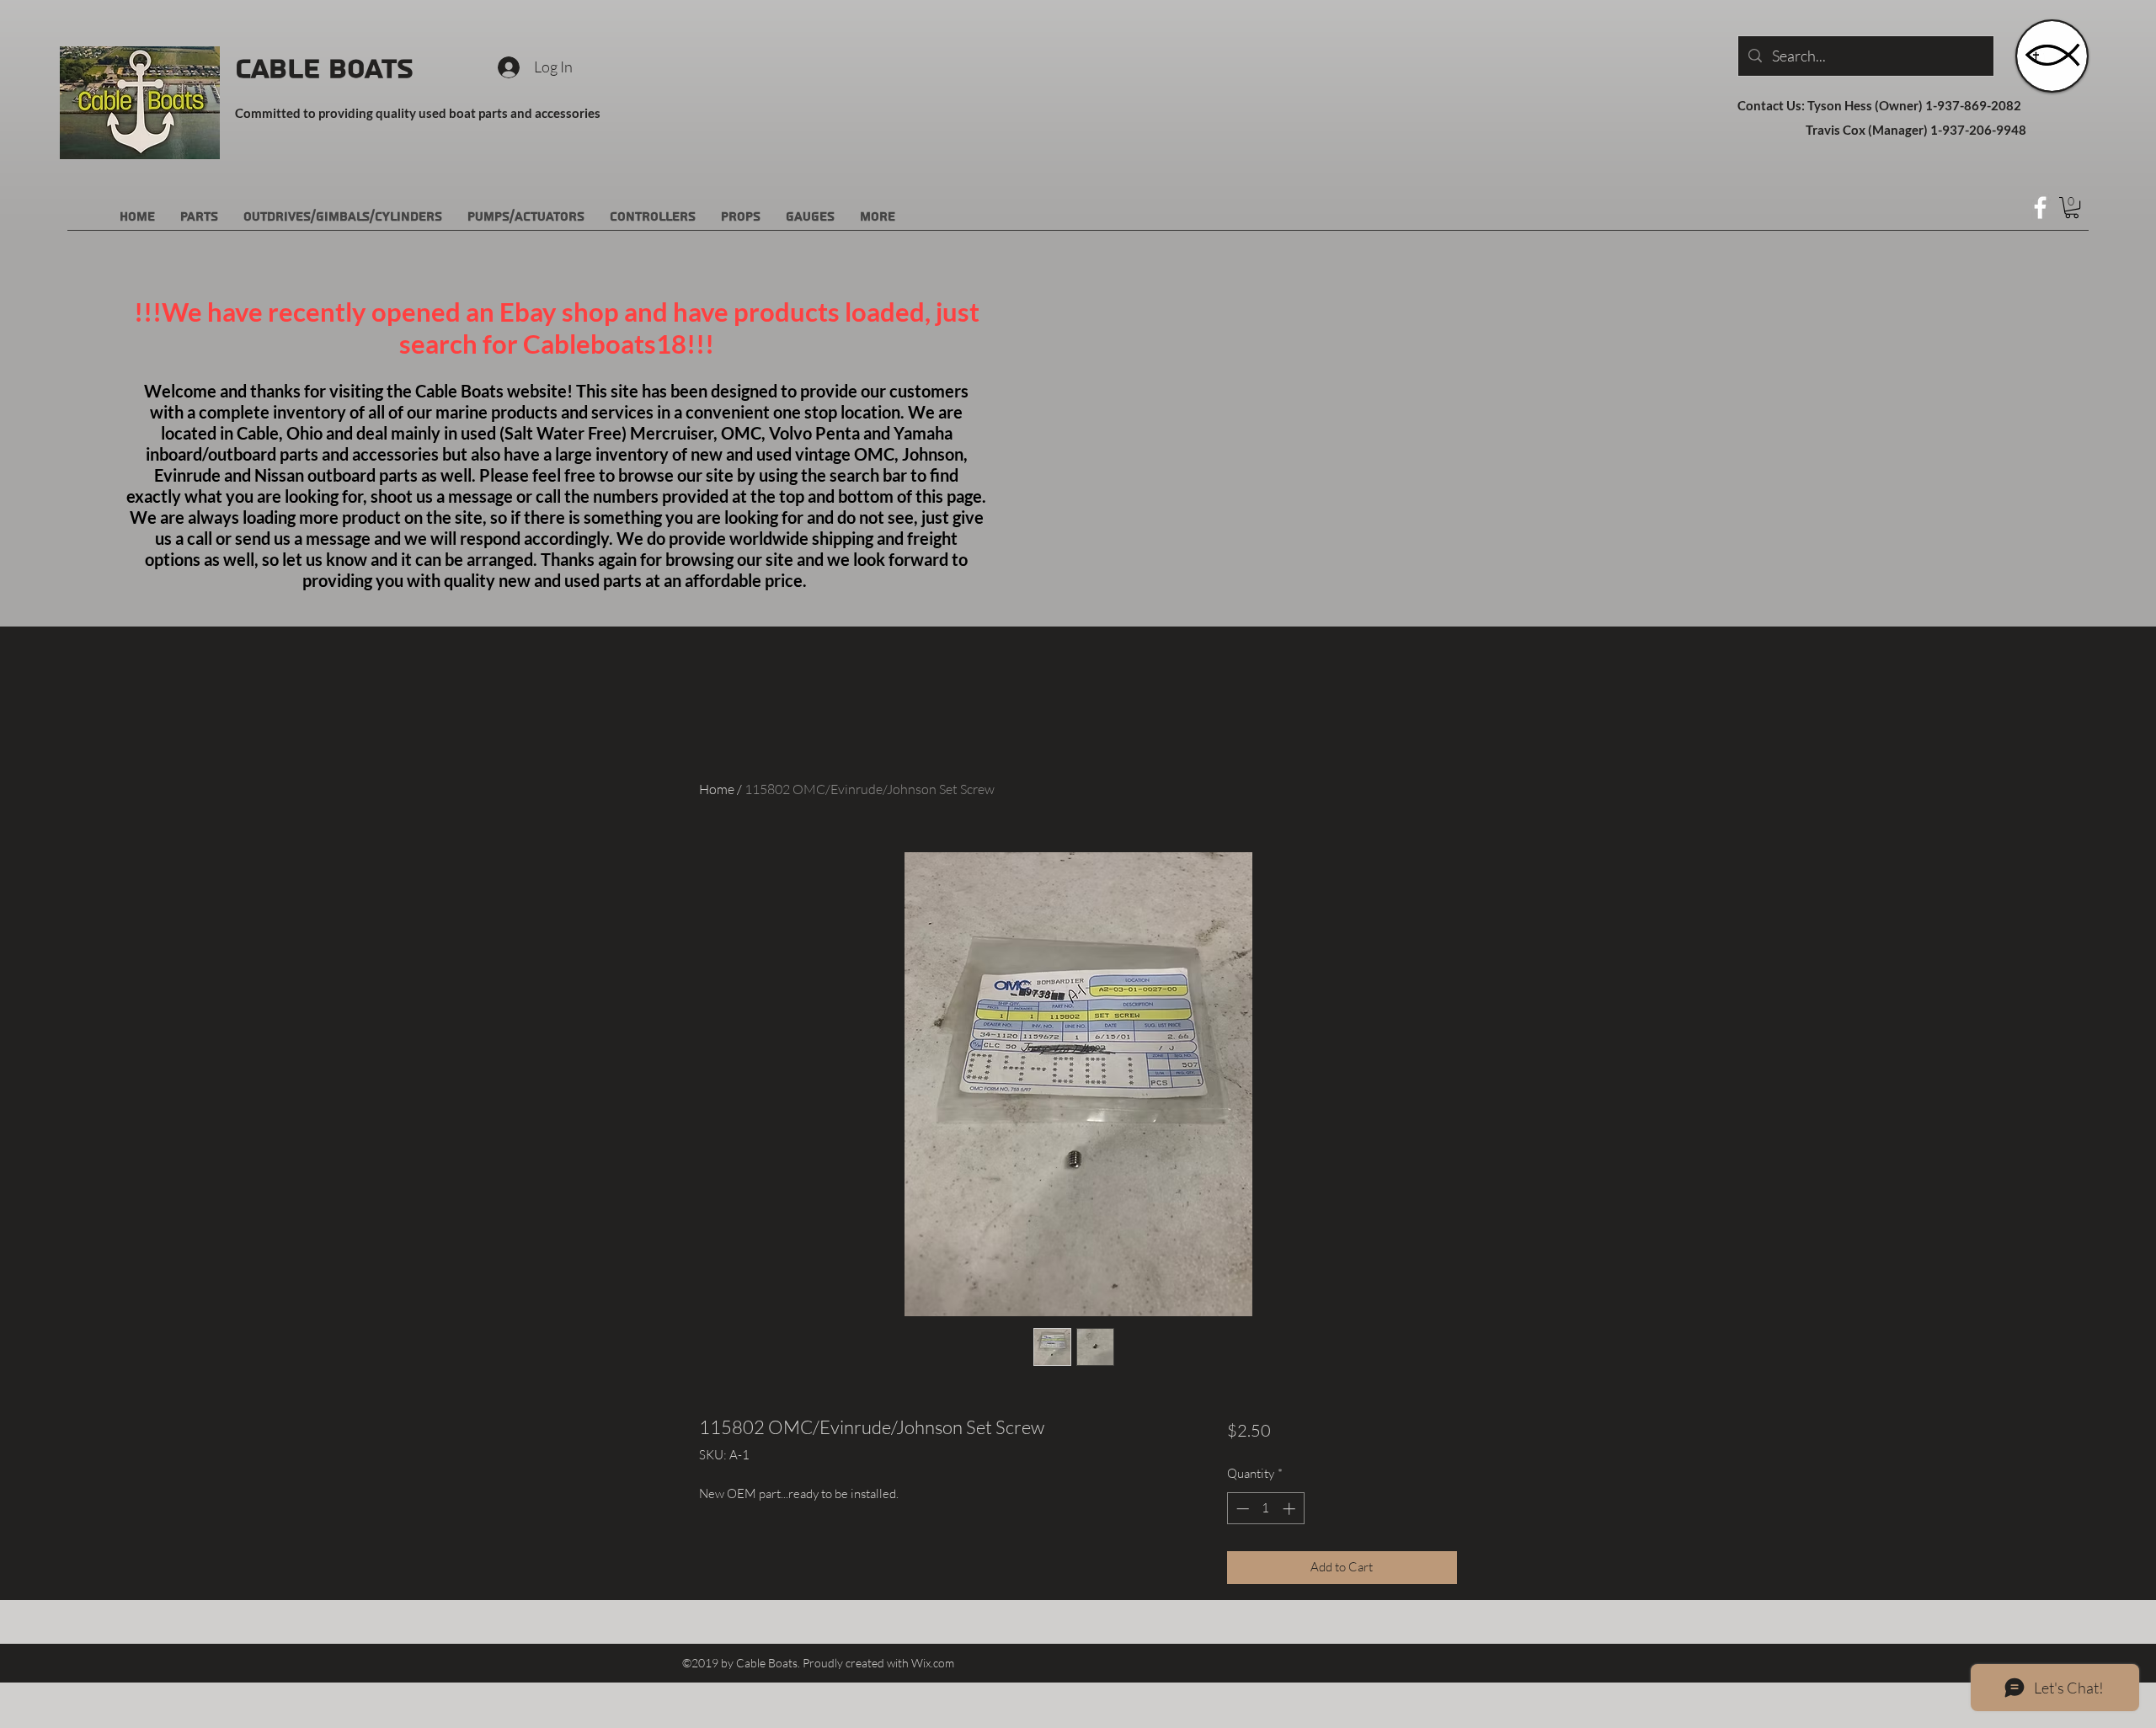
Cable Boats (324, 69)
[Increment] (1291, 1509)
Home (717, 789)
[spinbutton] (1265, 1509)
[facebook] (2040, 208)
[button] (2072, 208)
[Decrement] (1241, 1509)
